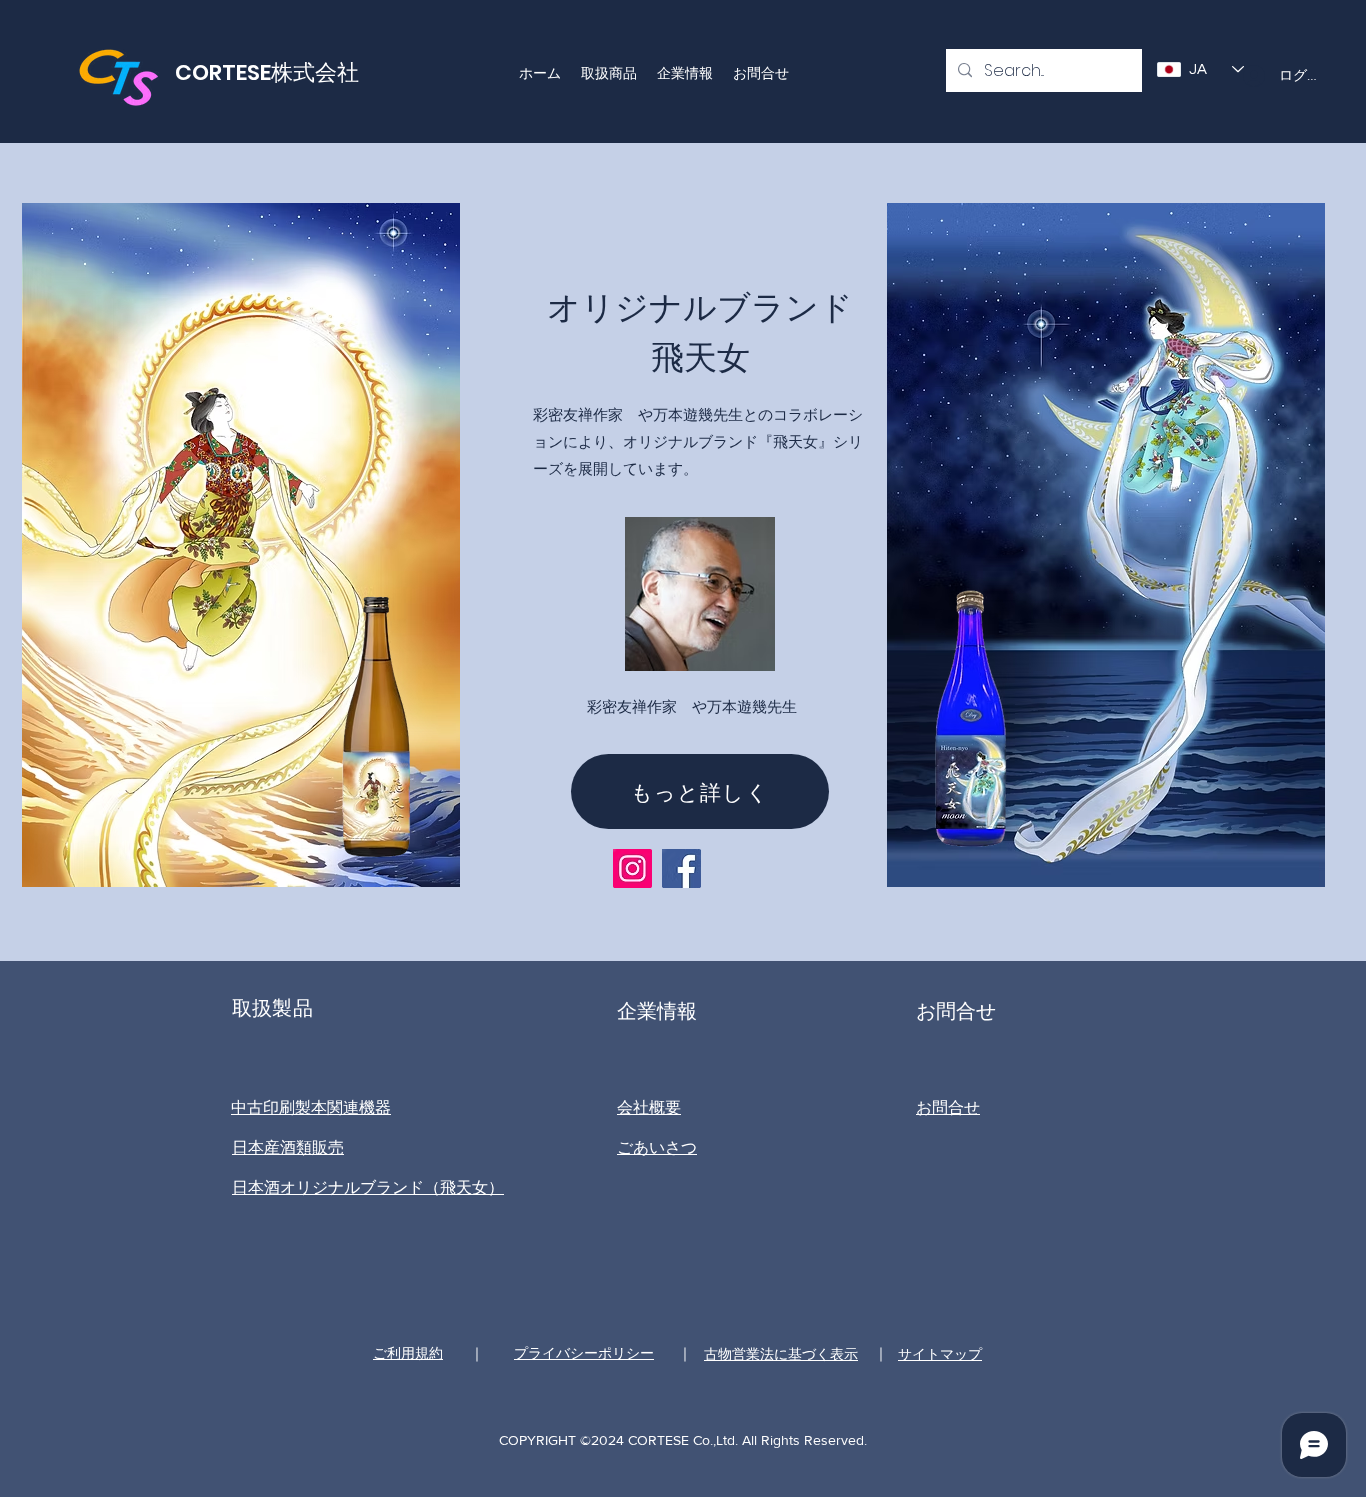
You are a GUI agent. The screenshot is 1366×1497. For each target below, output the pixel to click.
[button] (609, 73)
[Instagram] (632, 868)
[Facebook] (681, 868)
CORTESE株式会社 (267, 72)
